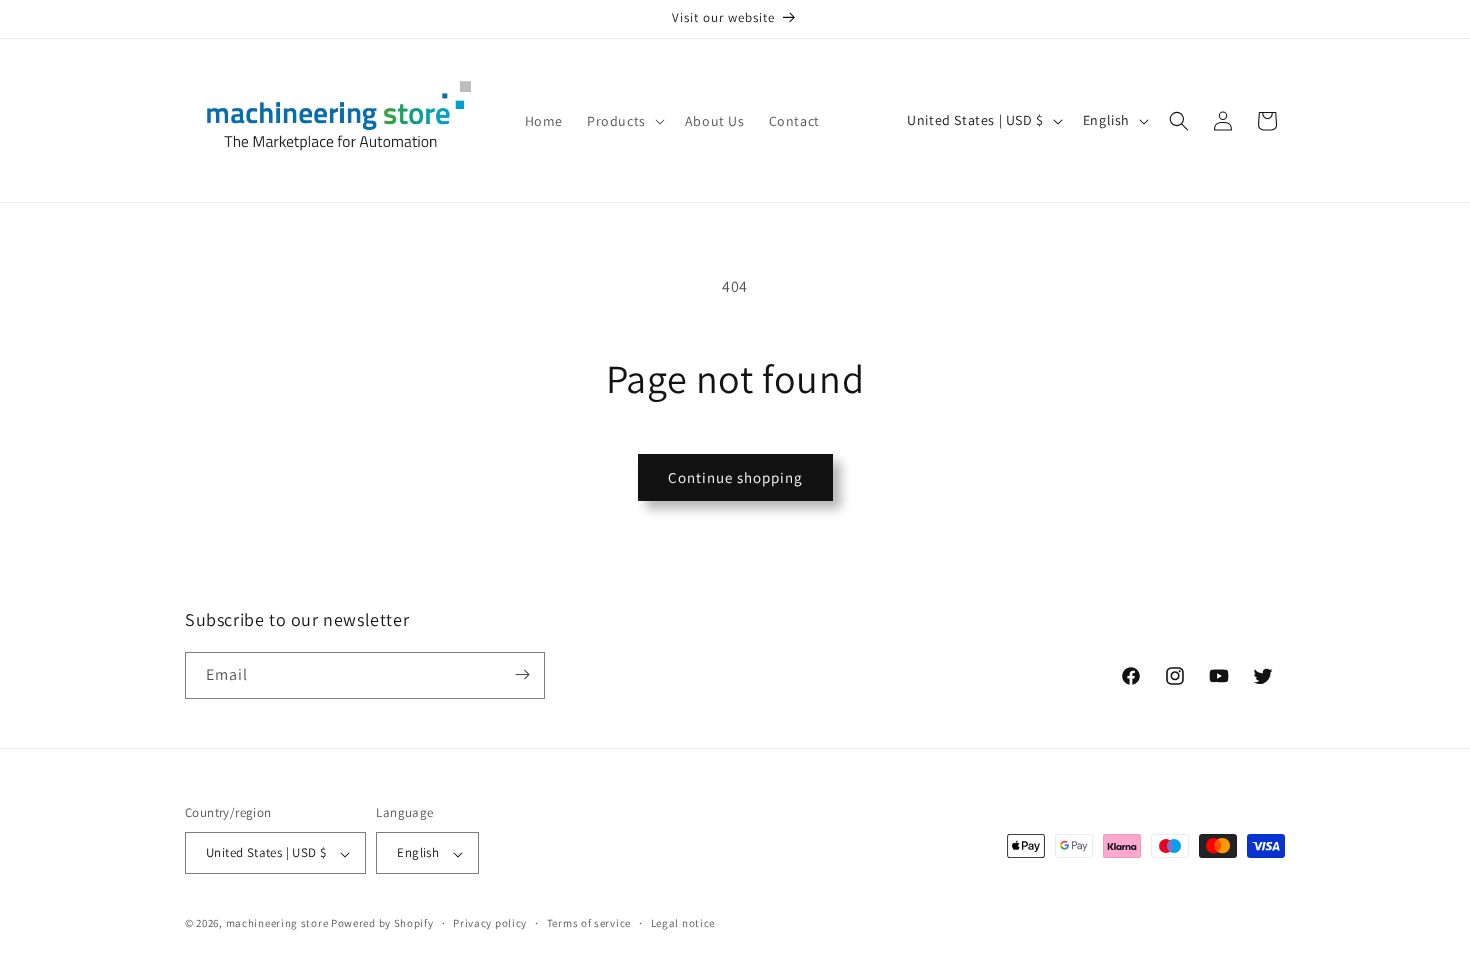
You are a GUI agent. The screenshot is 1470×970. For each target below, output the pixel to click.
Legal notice (683, 923)
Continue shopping (735, 477)
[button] (624, 121)
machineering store (277, 924)
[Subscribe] (522, 674)
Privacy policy (490, 923)
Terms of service (589, 923)
